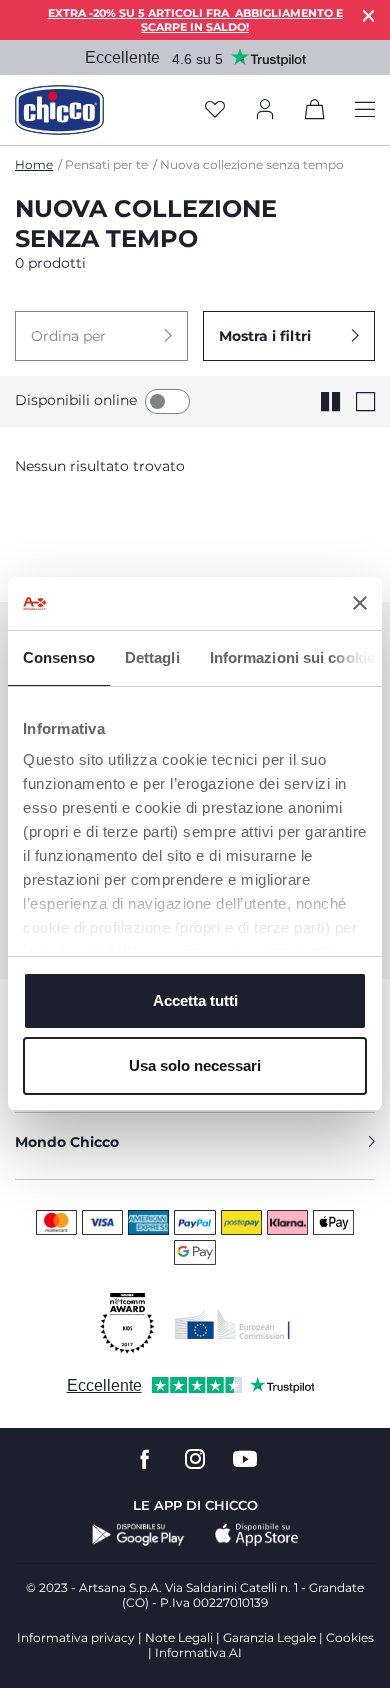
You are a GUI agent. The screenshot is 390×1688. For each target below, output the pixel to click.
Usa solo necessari (195, 1065)
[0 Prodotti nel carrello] (315, 113)
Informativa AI (198, 1652)
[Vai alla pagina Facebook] (145, 1459)
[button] (101, 336)
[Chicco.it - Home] (59, 110)
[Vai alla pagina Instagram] (195, 1459)
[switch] (167, 401)
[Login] (265, 110)
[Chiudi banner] (360, 603)
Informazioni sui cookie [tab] (292, 657)
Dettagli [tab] (152, 657)
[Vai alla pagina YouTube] (245, 1459)
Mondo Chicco (67, 1142)
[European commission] (232, 1324)
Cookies (350, 1637)
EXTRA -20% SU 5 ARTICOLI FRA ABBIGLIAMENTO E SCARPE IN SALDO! (195, 20)
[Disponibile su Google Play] (138, 1535)
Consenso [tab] (59, 657)
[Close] (369, 15)
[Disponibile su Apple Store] (257, 1535)
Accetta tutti (195, 1000)
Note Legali (179, 1637)
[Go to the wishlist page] (215, 110)
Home (34, 164)
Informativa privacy (76, 1637)
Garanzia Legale (269, 1637)
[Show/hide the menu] (365, 110)
